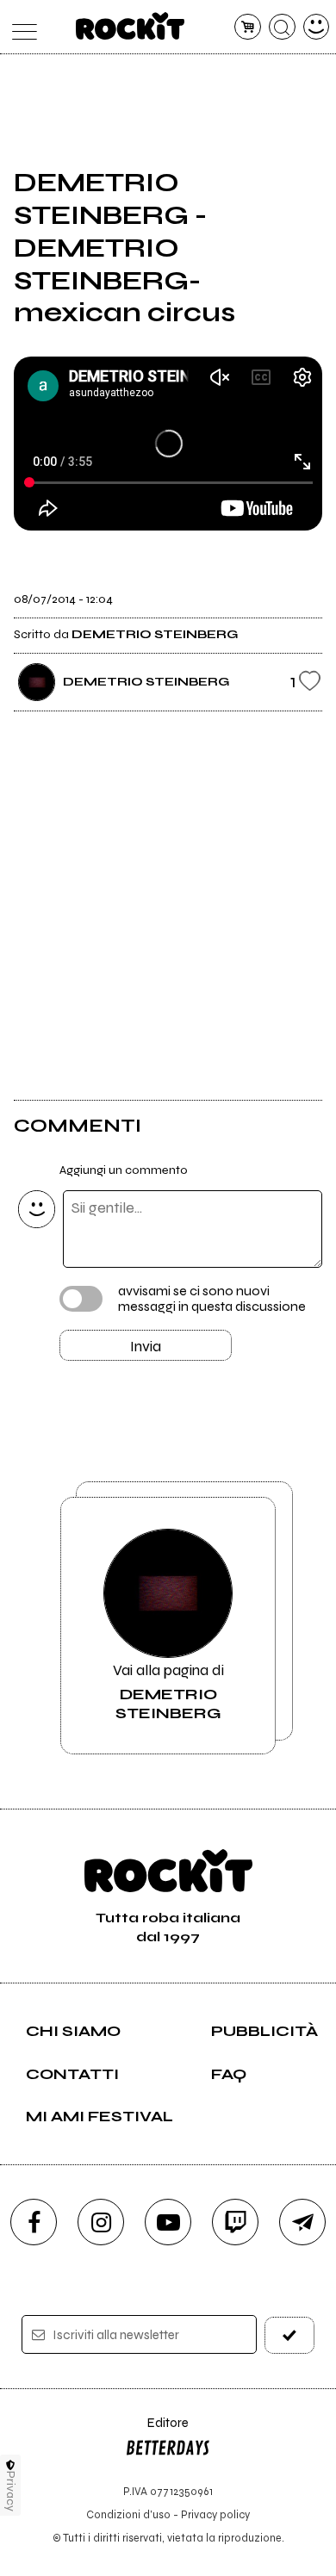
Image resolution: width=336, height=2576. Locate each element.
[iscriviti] (290, 2335)
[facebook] (34, 2222)
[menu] (20, 27)
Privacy (11, 2491)
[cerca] (282, 27)
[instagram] (101, 2222)
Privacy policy (215, 2514)
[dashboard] (317, 27)
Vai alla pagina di (168, 1691)
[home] (131, 26)
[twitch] (235, 2222)
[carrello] (248, 27)
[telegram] (302, 2222)
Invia (146, 1346)
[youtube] (168, 2222)
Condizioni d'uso (128, 2514)
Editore (157, 2431)
